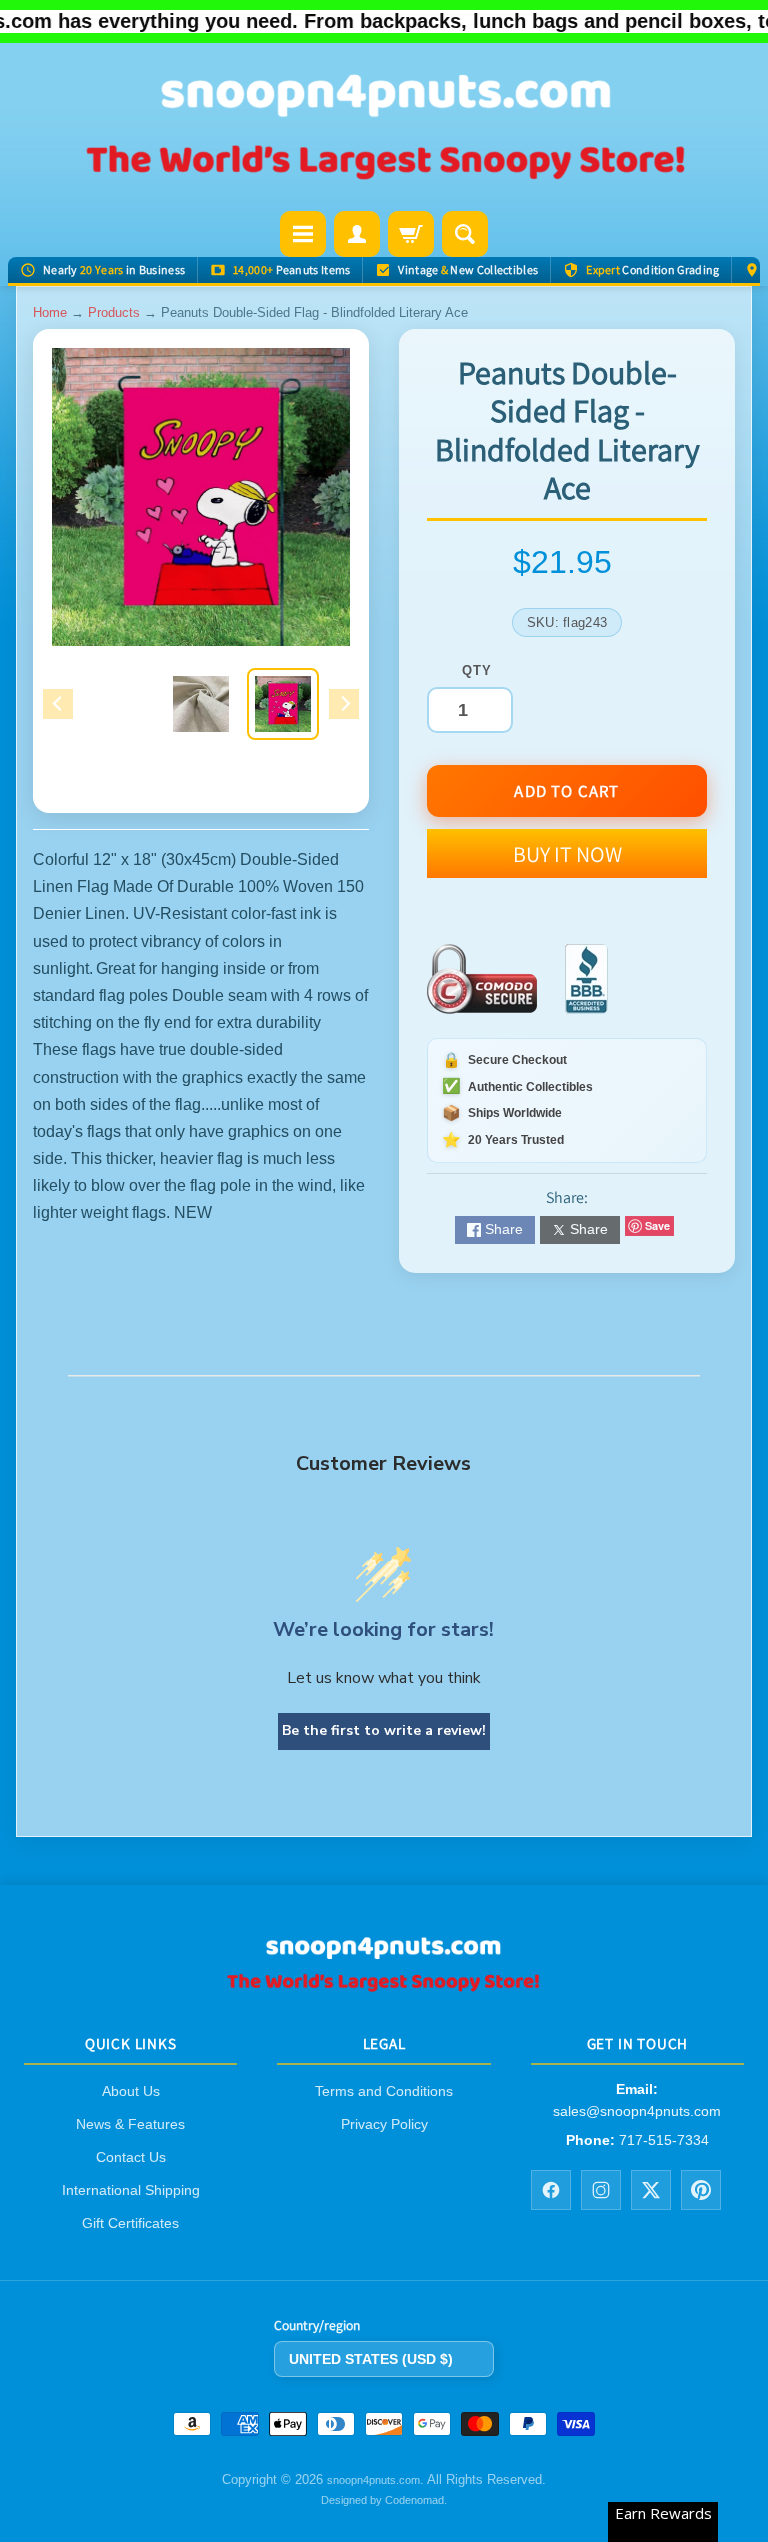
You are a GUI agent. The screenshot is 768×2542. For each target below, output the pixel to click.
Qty (476, 670)
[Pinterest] (701, 2189)
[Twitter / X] (651, 2189)
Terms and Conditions (384, 2091)
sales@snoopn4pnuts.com (637, 2110)
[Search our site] (465, 234)
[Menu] (303, 234)
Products (114, 312)
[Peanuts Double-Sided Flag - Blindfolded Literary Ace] (283, 704)
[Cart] (411, 234)
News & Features (130, 2124)
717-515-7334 (664, 2140)
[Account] (357, 234)
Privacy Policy (384, 2124)
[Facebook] (551, 2189)
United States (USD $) (371, 2358)
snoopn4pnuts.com (373, 2480)
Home (50, 312)
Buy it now (567, 854)
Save (657, 1225)
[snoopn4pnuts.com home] (384, 1984)
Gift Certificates (130, 2223)
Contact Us (131, 2157)
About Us (131, 2091)
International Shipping (131, 2190)
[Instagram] (601, 2189)
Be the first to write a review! (384, 1730)
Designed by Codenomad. (384, 2500)
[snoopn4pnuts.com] (384, 129)
